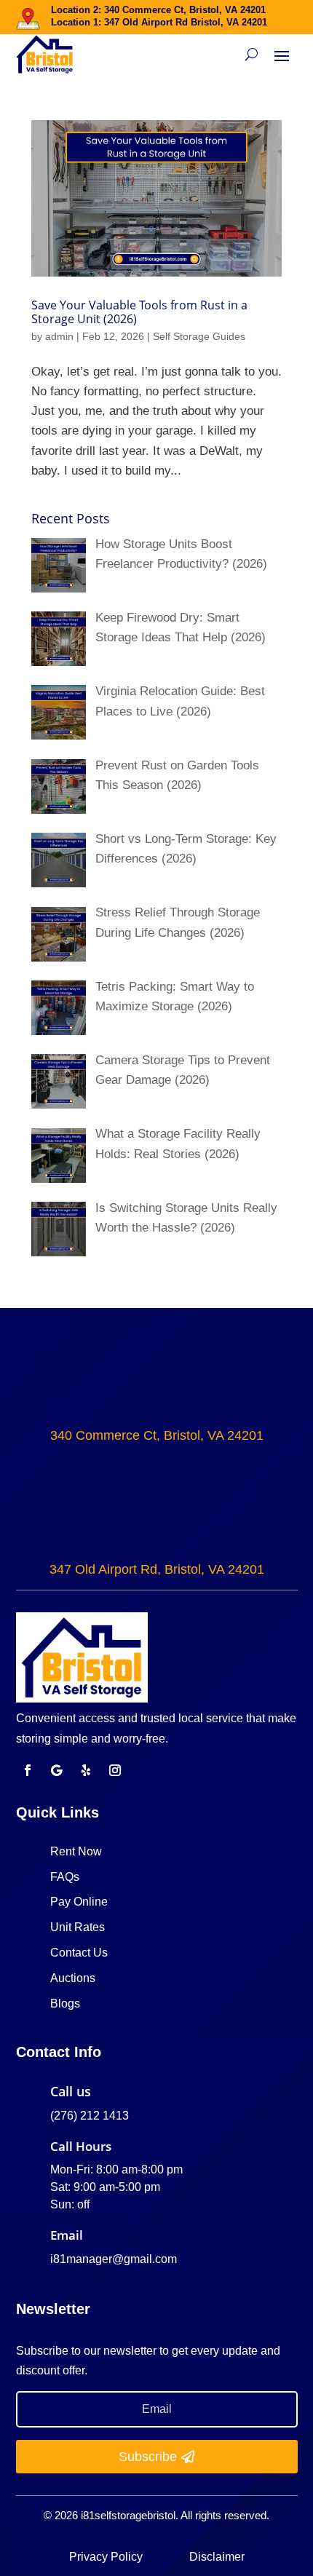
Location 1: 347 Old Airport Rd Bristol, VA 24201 (159, 22)
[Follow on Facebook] (28, 1770)
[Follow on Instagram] (115, 1770)
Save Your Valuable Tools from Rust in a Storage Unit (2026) (139, 312)
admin (59, 336)
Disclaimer (217, 2557)
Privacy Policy (107, 2557)
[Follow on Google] (57, 1770)
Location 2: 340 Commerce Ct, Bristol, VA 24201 (158, 10)
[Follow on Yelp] (86, 1770)
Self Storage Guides (199, 336)
